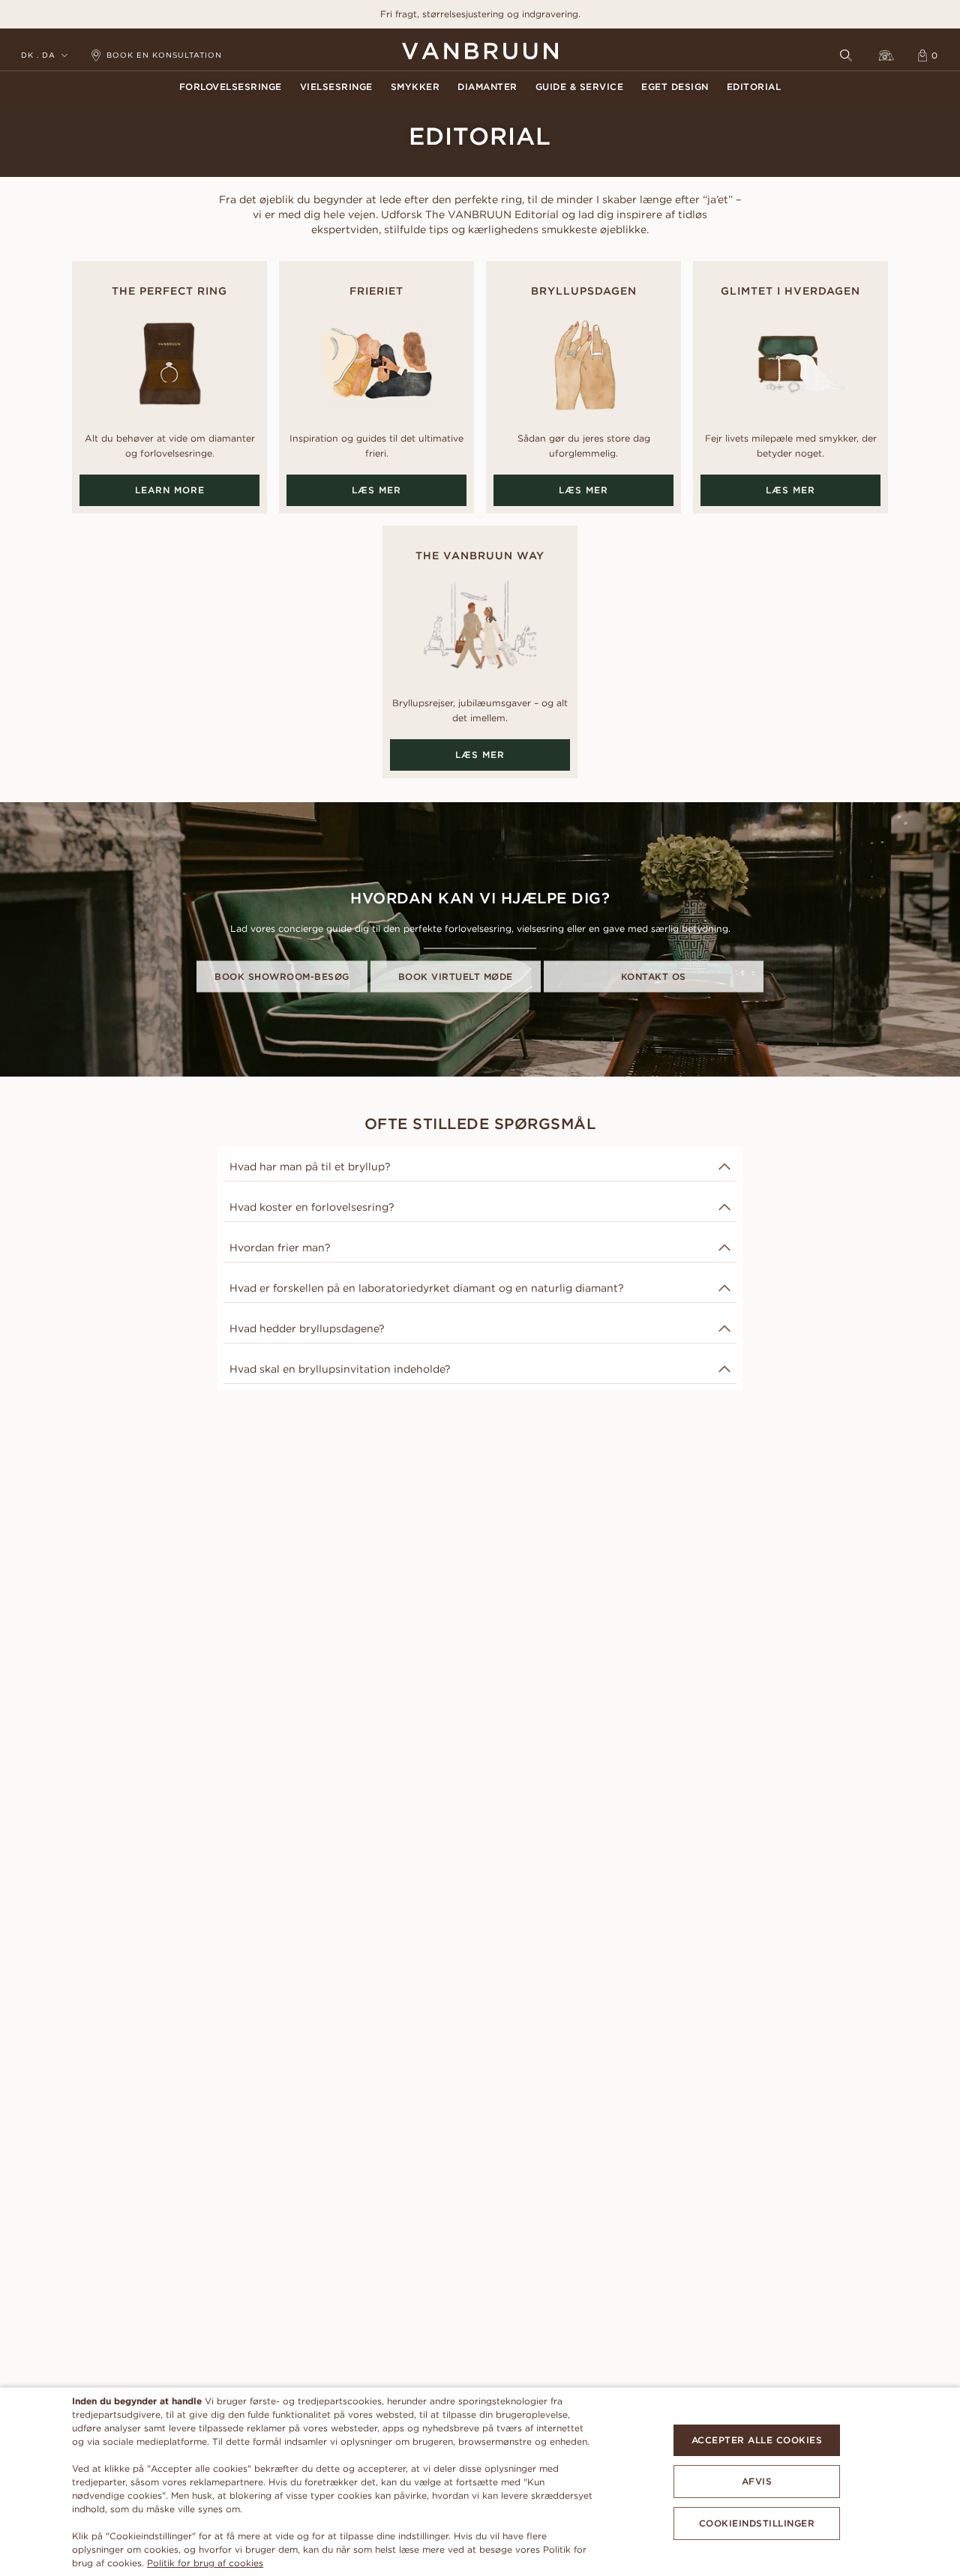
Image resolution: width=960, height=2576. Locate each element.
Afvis (757, 2481)
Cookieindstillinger (757, 2523)
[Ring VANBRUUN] (886, 55)
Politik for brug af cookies (205, 2563)
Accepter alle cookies (757, 2440)
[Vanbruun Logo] (480, 51)
